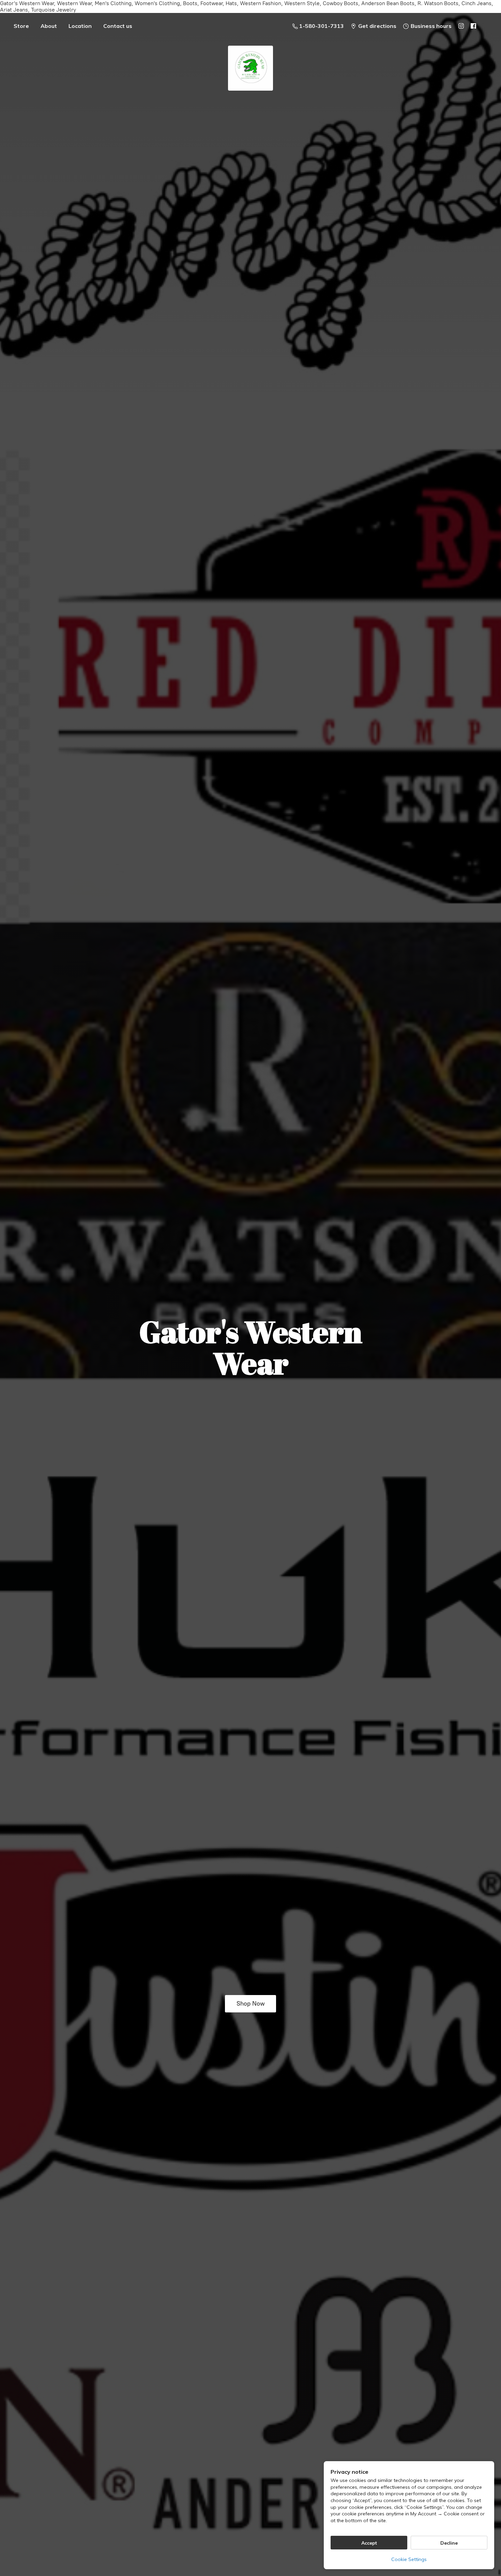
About (49, 26)
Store (21, 26)
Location (80, 26)
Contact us (118, 26)
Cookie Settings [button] (409, 2559)
